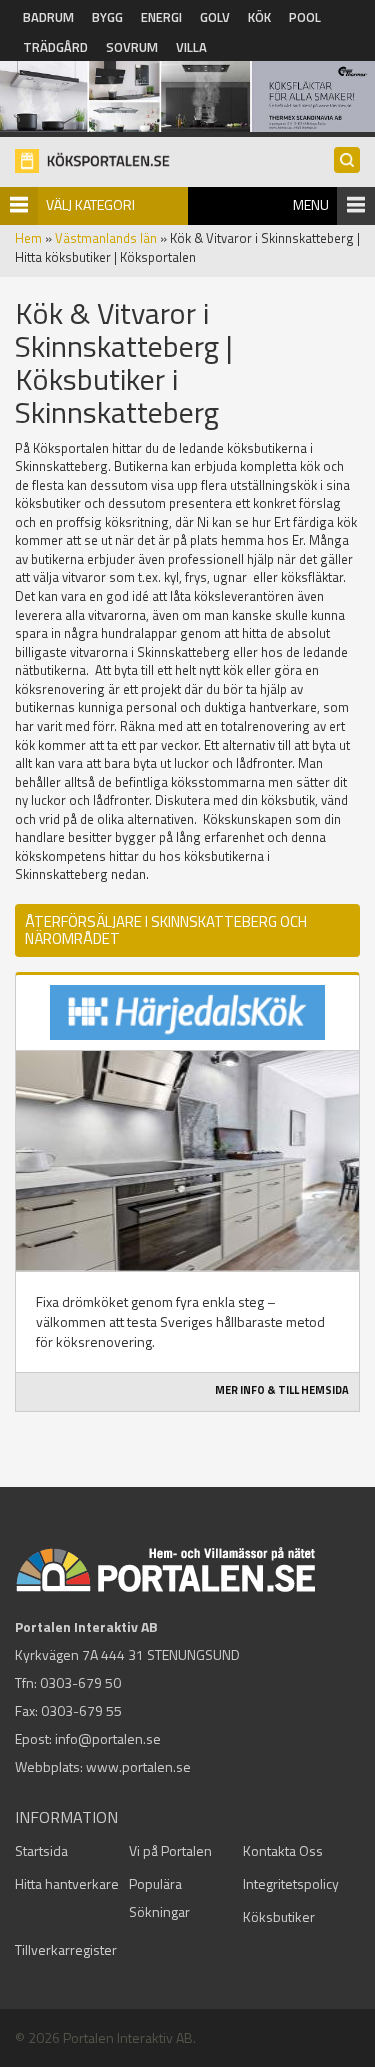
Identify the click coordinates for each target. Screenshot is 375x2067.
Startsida (41, 1850)
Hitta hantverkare (67, 1883)
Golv (215, 17)
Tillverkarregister (66, 1949)
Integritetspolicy (291, 1883)
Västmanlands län (106, 238)
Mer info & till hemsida (282, 1390)
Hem (28, 238)
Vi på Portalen (170, 1850)
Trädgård (55, 47)
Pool (305, 17)
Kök (259, 17)
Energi (161, 17)
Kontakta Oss (283, 1850)
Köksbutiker (279, 1916)
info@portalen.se (108, 1738)
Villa (191, 47)
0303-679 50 (80, 1682)
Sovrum (132, 47)
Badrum (48, 17)
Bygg (107, 17)
